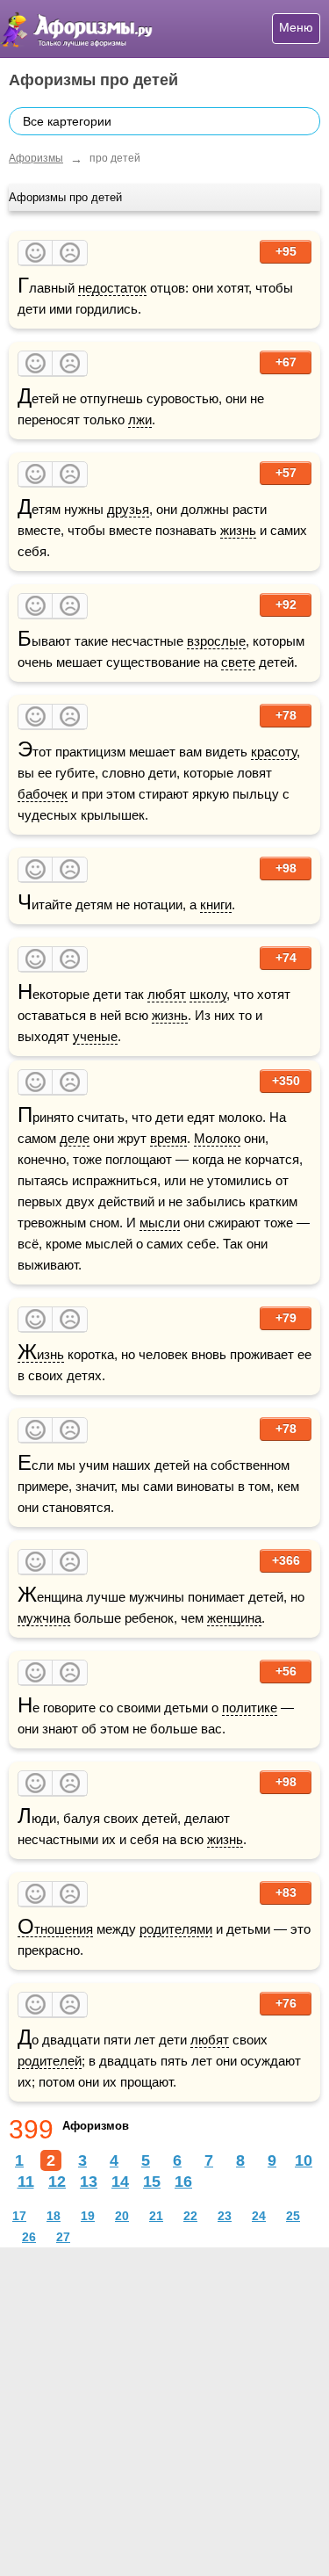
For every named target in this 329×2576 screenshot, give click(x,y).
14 (120, 2182)
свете (238, 662)
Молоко (217, 1138)
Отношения (55, 1929)
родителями (176, 1929)
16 (183, 2182)
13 (89, 2182)
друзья (128, 509)
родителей (50, 2061)
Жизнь (41, 1355)
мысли (160, 1223)
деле (75, 1138)
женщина (234, 1618)
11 (26, 2182)
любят (167, 994)
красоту (274, 752)
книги (216, 904)
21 (156, 2216)
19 (88, 2216)
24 (259, 2216)
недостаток (112, 288)
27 (63, 2237)
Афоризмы (36, 158)
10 (304, 2160)
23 (225, 2216)
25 (293, 2216)
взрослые (216, 641)
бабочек (43, 794)
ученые (95, 1036)
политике (250, 1708)
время (168, 1138)
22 (190, 2216)
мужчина (44, 1618)
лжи (140, 420)
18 (54, 2216)
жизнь (238, 530)
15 (152, 2182)
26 (29, 2237)
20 (122, 2216)
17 (19, 2216)
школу (208, 994)
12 (57, 2182)
